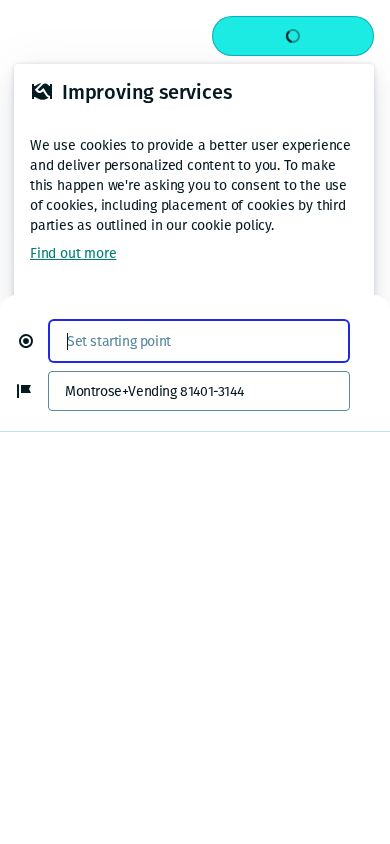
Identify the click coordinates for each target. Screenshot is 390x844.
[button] (34, 341)
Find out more (73, 253)
